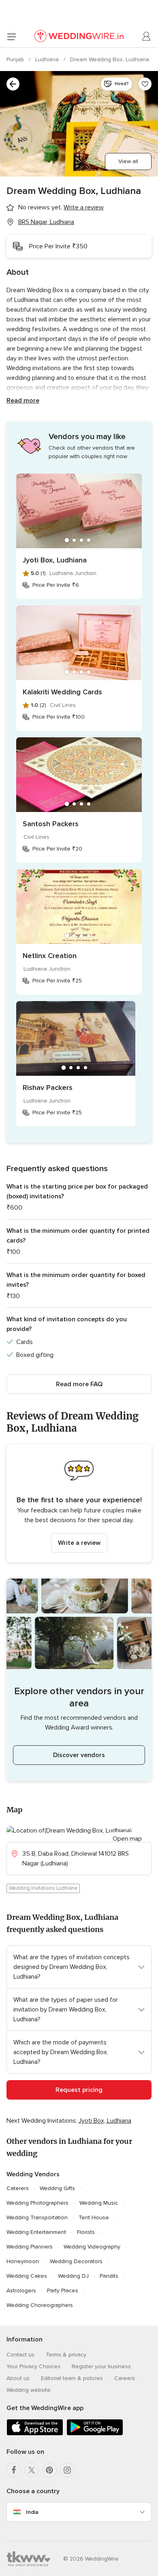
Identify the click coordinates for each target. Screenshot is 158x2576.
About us (18, 2378)
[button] (79, 1503)
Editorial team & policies (72, 2378)
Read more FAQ (79, 1384)
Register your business (101, 2366)
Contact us (20, 2355)
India (32, 2512)
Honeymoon (23, 2261)
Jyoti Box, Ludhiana (55, 560)
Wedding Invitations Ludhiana (43, 1888)
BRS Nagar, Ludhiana (46, 222)
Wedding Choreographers (40, 2305)
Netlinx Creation (50, 956)
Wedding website (29, 2390)
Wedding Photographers (37, 2203)
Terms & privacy (66, 2355)
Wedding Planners (30, 2247)
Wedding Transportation (37, 2217)
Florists (86, 2232)
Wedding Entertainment (36, 2232)
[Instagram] (67, 2470)
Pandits (109, 2276)
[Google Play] (95, 2434)
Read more (23, 401)
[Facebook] (14, 2470)
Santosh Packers (51, 824)
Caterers (18, 2188)
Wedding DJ (73, 2276)
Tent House (94, 2217)
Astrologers (21, 2291)
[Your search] (13, 84)
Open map (127, 1839)
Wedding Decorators (76, 2261)
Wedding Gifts (57, 2188)
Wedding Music (99, 2203)
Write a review (79, 1543)
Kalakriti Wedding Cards (62, 692)
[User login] (147, 37)
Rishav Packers (48, 1088)
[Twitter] (32, 2470)
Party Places (63, 2291)
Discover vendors (79, 1755)
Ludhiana (48, 59)
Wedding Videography (92, 2247)
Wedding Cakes (27, 2276)
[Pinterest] (49, 2470)
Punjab (16, 59)
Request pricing (79, 2090)
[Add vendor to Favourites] (145, 84)
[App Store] (35, 2434)
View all (128, 161)
